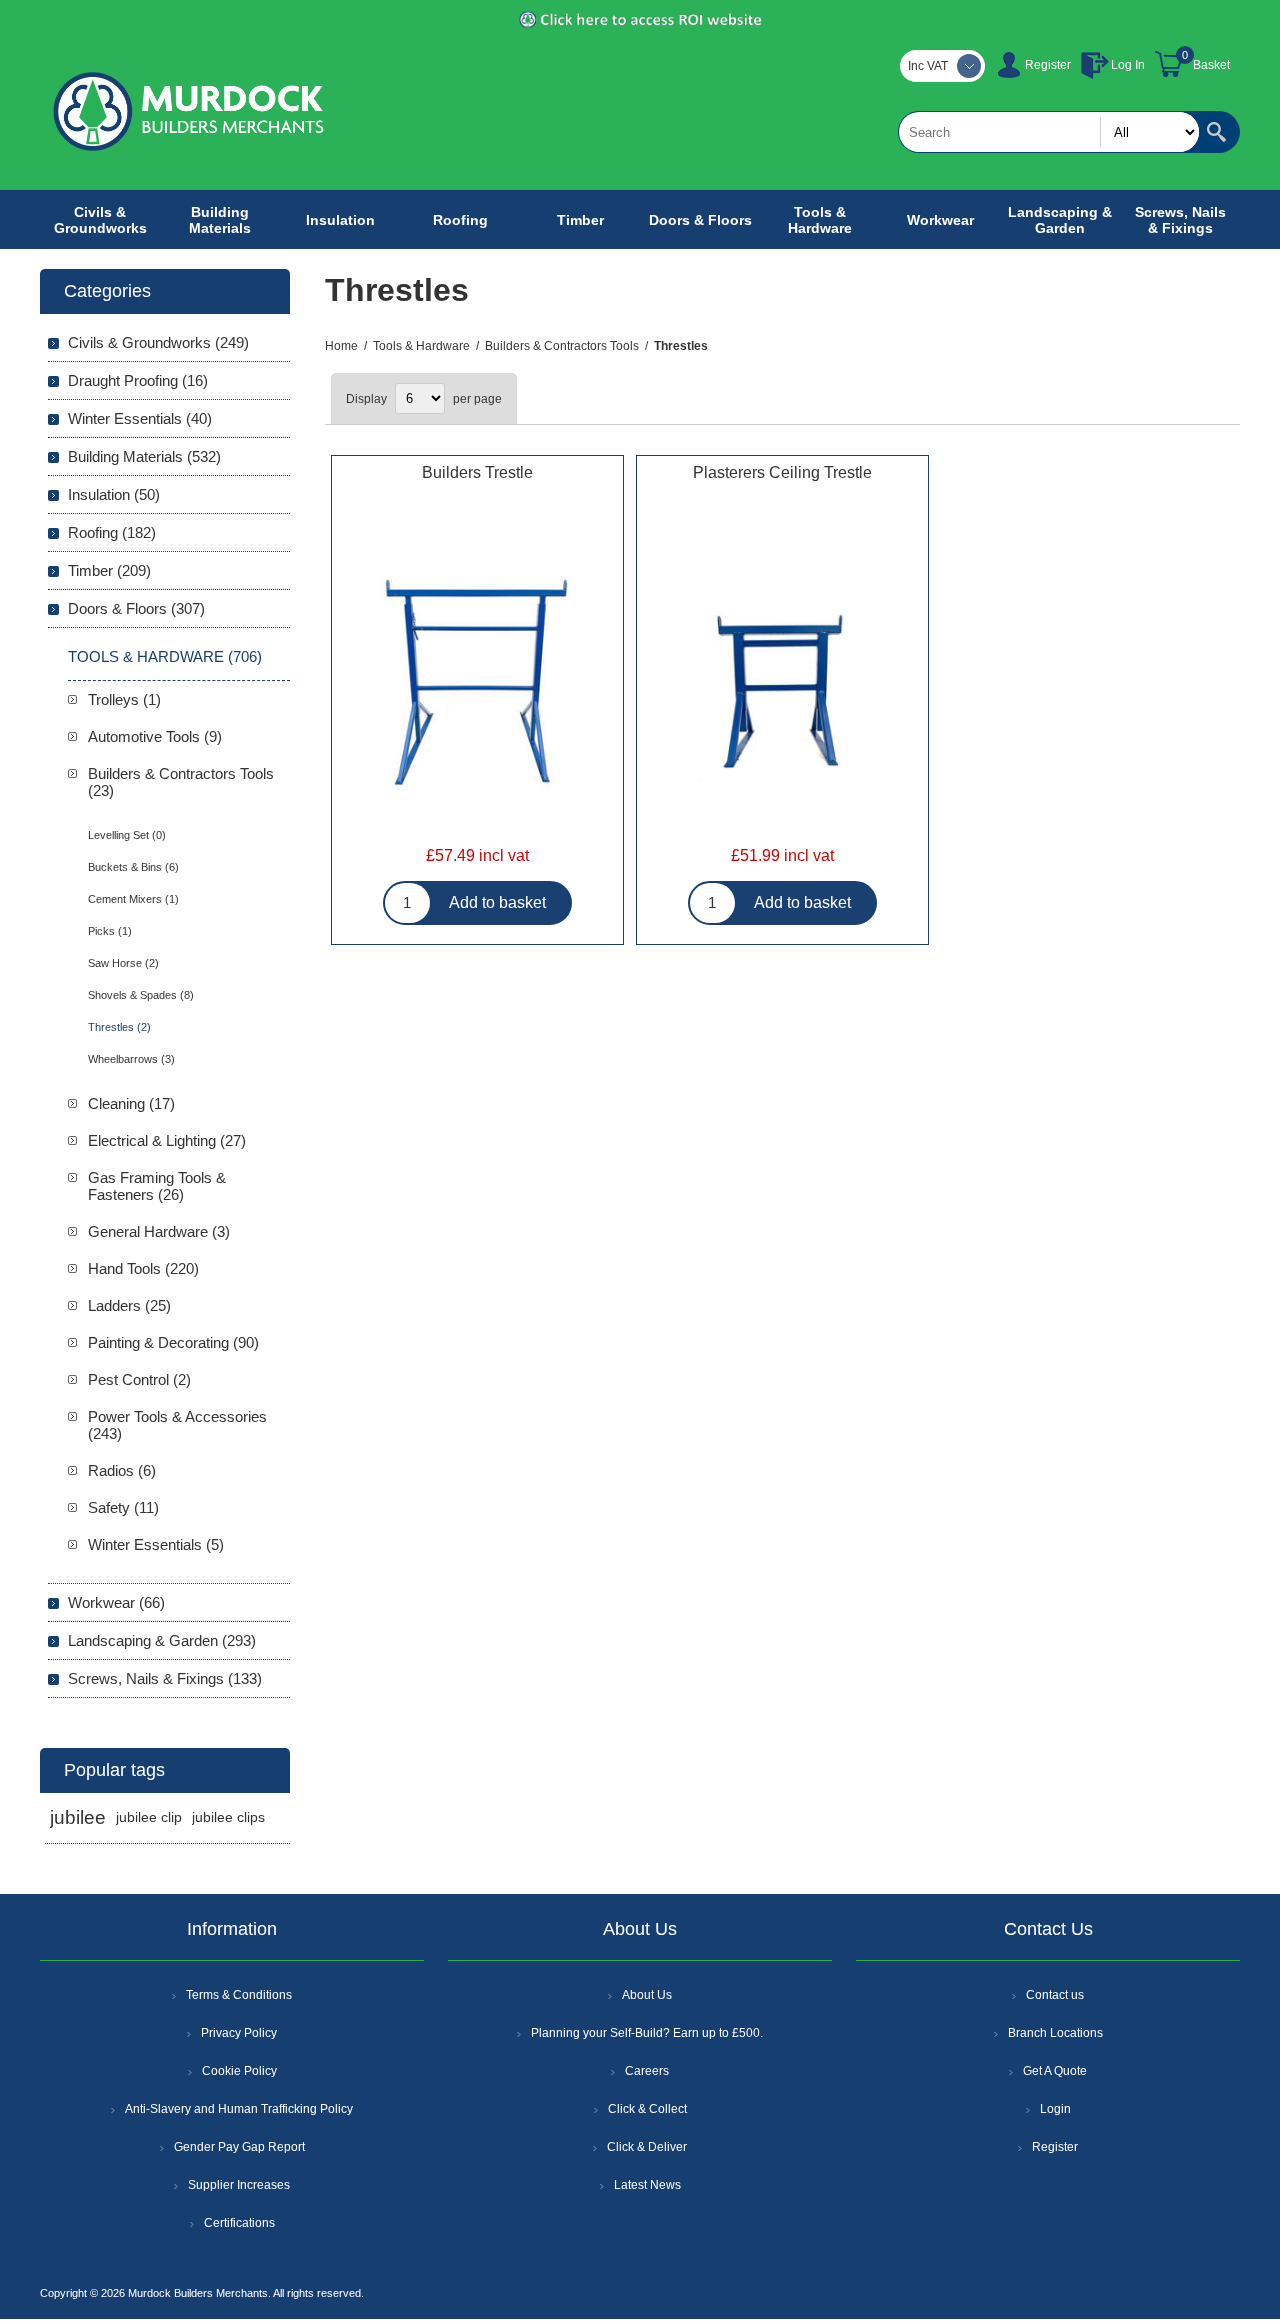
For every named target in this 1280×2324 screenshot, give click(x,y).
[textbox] (1049, 132)
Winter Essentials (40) (140, 418)
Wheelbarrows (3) (131, 1059)
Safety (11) (123, 1507)
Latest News (647, 2185)
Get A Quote (1055, 2071)
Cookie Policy (239, 2071)
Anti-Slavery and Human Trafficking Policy (239, 2109)
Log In (1128, 65)
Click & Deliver (647, 2147)
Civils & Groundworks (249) (158, 342)
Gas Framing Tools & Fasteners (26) (157, 1186)
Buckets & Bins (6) (133, 867)
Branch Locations (1055, 2033)
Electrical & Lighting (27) (167, 1140)
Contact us (1055, 1995)
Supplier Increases (239, 2185)
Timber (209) (109, 570)
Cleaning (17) (131, 1103)
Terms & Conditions (239, 1995)
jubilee (78, 1817)
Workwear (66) (116, 1602)
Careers (647, 2071)
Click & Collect (647, 2109)
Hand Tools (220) (143, 1268)
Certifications (239, 2223)
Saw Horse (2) (123, 963)
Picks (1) (110, 931)
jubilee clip (149, 1817)
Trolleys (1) (124, 699)
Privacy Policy (239, 2033)
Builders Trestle (477, 472)
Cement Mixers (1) (133, 899)
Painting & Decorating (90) (173, 1342)
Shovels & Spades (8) (141, 995)
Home (341, 346)
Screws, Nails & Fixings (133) (165, 1678)
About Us (647, 1995)
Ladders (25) (129, 1305)
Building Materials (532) (144, 456)
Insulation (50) (114, 494)
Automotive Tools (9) (155, 736)
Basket (1211, 65)
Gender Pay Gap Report (239, 2147)
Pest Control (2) (139, 1379)
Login (1055, 2109)
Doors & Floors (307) (136, 608)
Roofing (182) (112, 532)
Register (1048, 65)
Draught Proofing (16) (138, 380)
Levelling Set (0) (127, 835)
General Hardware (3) (159, 1231)
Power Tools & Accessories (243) (177, 1425)
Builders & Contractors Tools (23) (181, 782)
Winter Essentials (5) (156, 1544)
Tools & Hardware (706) (165, 656)
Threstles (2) (119, 1027)
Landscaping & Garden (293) (162, 1640)
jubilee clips (228, 1817)
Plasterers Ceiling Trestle (782, 472)
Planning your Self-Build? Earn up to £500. (647, 2033)
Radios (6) (122, 1470)
